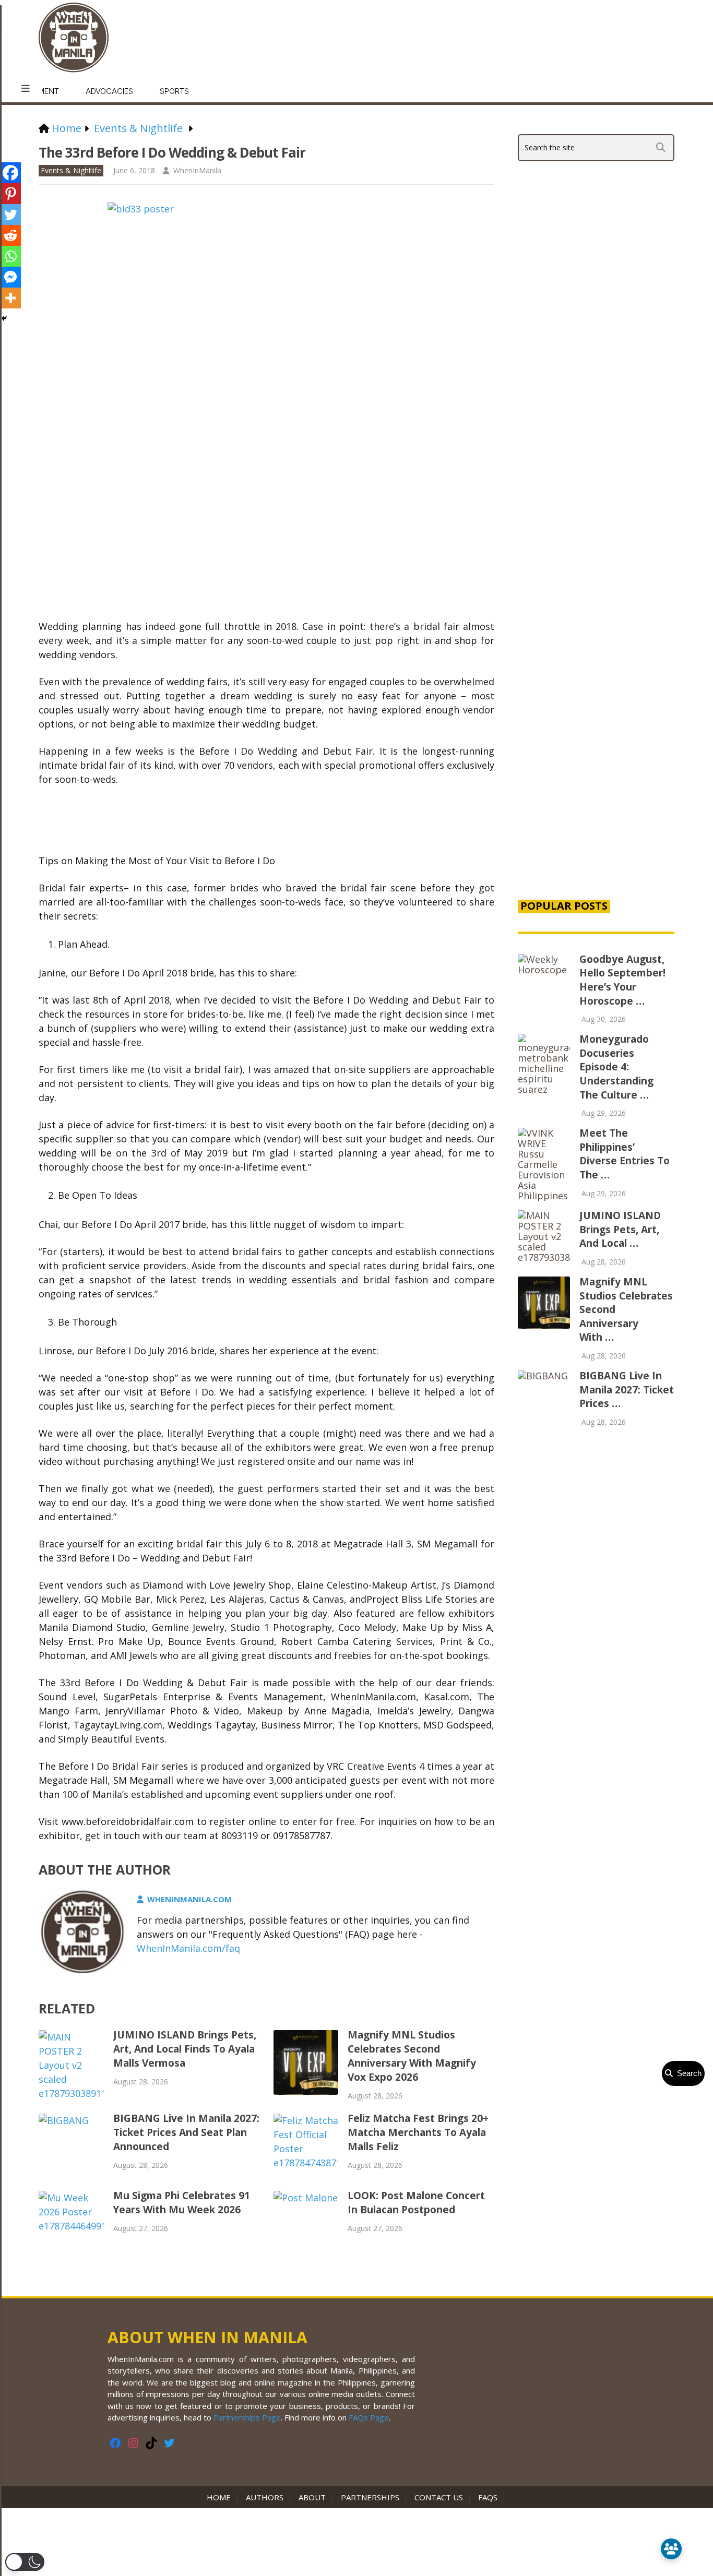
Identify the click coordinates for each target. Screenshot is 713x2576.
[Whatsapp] (10, 256)
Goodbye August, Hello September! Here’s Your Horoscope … (622, 980)
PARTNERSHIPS (370, 2497)
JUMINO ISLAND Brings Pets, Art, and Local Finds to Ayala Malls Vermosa (185, 2049)
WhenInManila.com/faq (188, 1948)
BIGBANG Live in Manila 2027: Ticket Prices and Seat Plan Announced (186, 2132)
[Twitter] (10, 214)
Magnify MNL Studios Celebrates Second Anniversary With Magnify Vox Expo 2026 (412, 2056)
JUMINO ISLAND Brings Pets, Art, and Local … (620, 1229)
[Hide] (4, 318)
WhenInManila (197, 170)
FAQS (488, 2497)
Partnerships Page (247, 2417)
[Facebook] (10, 173)
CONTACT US (439, 2497)
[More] (10, 298)
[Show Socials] (671, 2549)
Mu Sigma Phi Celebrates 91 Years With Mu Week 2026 (182, 2203)
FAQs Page (369, 2417)
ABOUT (312, 2497)
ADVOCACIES (109, 91)
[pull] (26, 89)
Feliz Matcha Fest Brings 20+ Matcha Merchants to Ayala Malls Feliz (418, 2132)
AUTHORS (265, 2497)
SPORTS (174, 91)
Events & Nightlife (71, 170)
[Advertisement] (596, 712)
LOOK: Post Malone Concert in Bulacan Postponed (416, 2203)
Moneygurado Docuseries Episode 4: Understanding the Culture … (616, 1067)
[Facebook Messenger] (10, 277)
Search (687, 2073)
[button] (25, 2562)
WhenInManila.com (189, 1899)
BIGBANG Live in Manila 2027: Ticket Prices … (627, 1390)
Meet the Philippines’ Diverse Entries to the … (625, 1154)
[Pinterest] (10, 194)
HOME (221, 2497)
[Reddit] (10, 235)
